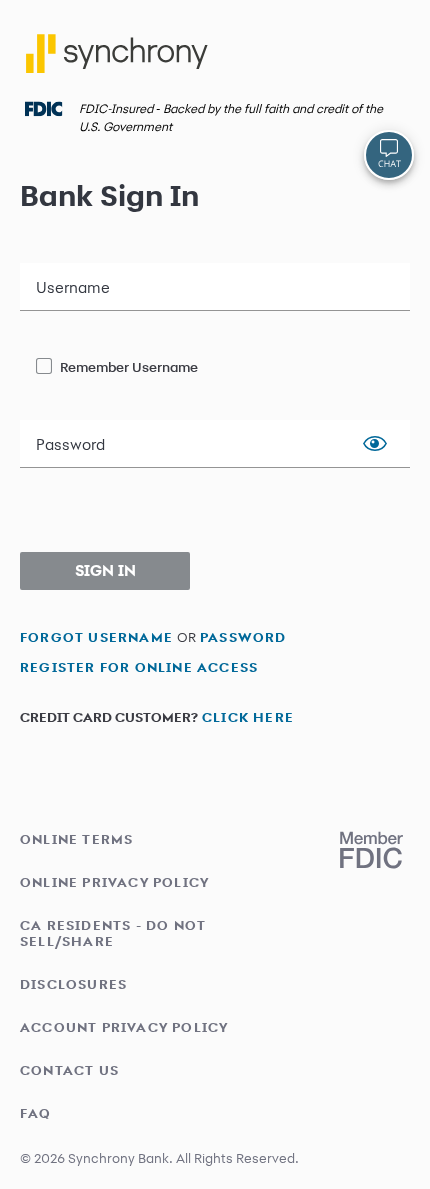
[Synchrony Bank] (120, 61)
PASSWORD (243, 636)
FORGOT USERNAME (96, 636)
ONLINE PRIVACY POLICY (114, 882)
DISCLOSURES (73, 984)
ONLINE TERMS (76, 839)
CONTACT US (69, 1070)
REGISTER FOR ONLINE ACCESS (139, 666)
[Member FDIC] (371, 850)
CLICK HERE (248, 716)
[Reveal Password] (375, 444)
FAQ (36, 1113)
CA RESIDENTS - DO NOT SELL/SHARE (113, 933)
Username (73, 288)
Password (70, 445)
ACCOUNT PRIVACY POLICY (124, 1027)
